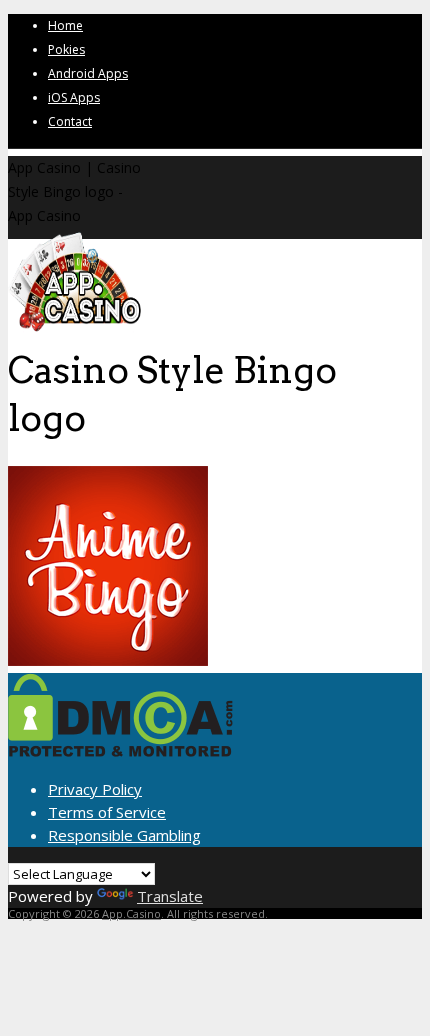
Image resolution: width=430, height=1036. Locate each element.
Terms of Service (107, 812)
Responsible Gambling (124, 835)
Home (65, 25)
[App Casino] (74, 329)
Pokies (66, 49)
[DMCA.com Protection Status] (120, 751)
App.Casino (131, 913)
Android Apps (88, 73)
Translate (170, 896)
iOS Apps (74, 97)
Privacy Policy (95, 789)
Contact (70, 121)
